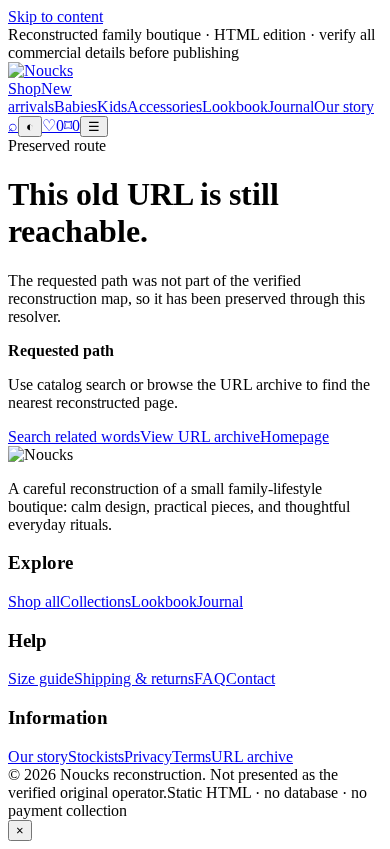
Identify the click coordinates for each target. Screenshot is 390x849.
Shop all (34, 601)
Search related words (74, 436)
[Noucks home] (40, 70)
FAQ (210, 678)
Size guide (41, 678)
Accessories (164, 106)
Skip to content (55, 16)
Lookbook (235, 106)
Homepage (294, 436)
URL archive (252, 756)
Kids (112, 106)
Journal (291, 106)
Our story (344, 106)
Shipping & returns (134, 678)
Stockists (96, 756)
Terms (191, 756)
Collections (95, 601)
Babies (75, 106)
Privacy (148, 756)
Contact (250, 678)
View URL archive (200, 436)
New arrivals (40, 97)
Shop (24, 88)
